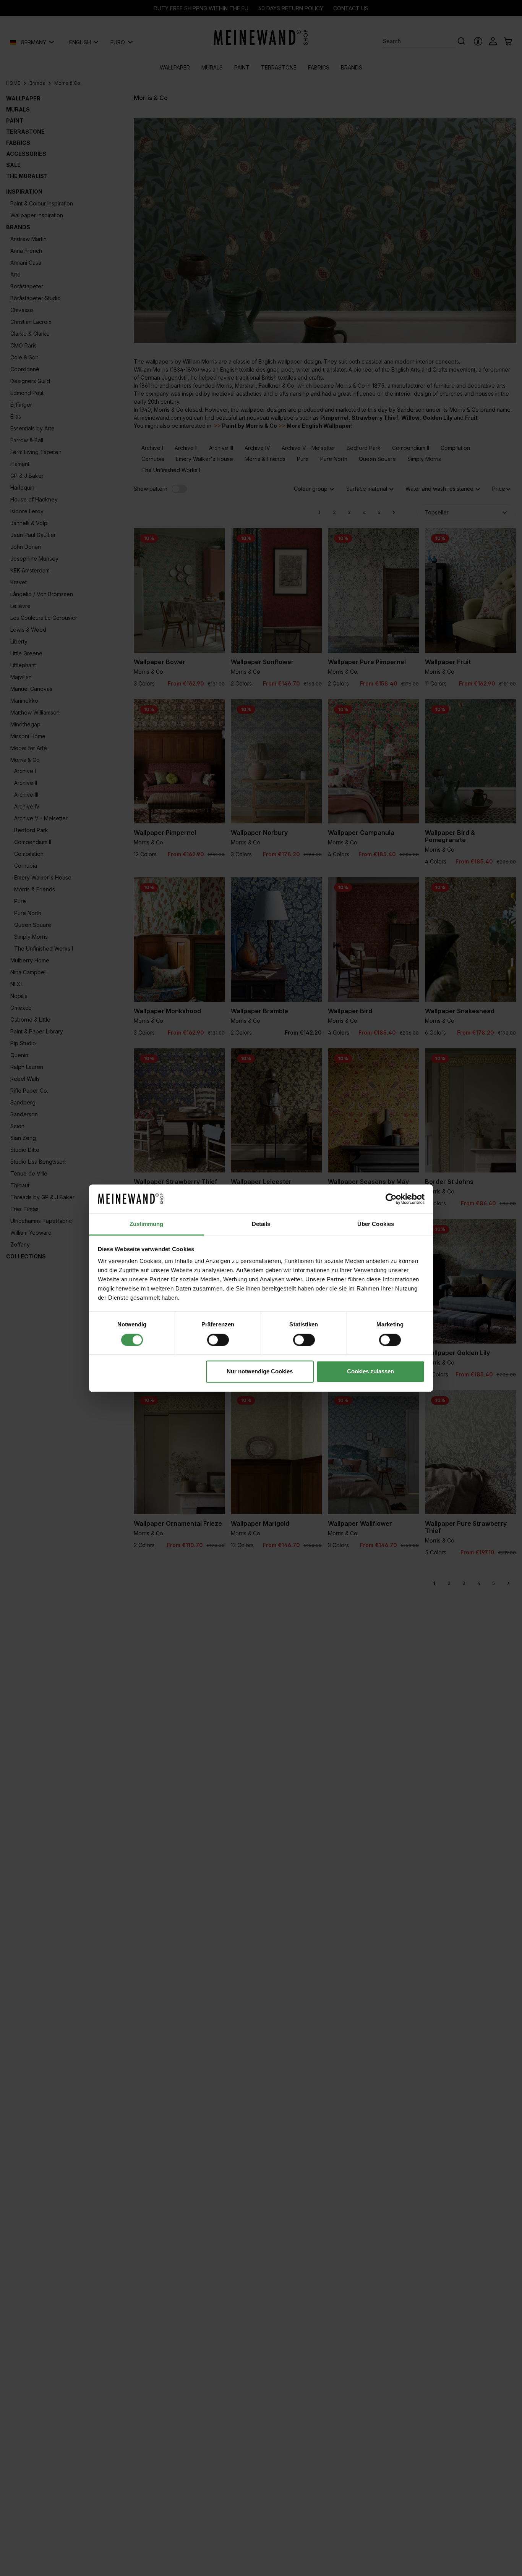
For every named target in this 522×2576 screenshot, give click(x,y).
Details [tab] (261, 1224)
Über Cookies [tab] (376, 1224)
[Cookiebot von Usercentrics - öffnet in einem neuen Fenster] (391, 1199)
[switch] (218, 1340)
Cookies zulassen (370, 1372)
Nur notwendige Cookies (260, 1372)
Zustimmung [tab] (147, 1224)
